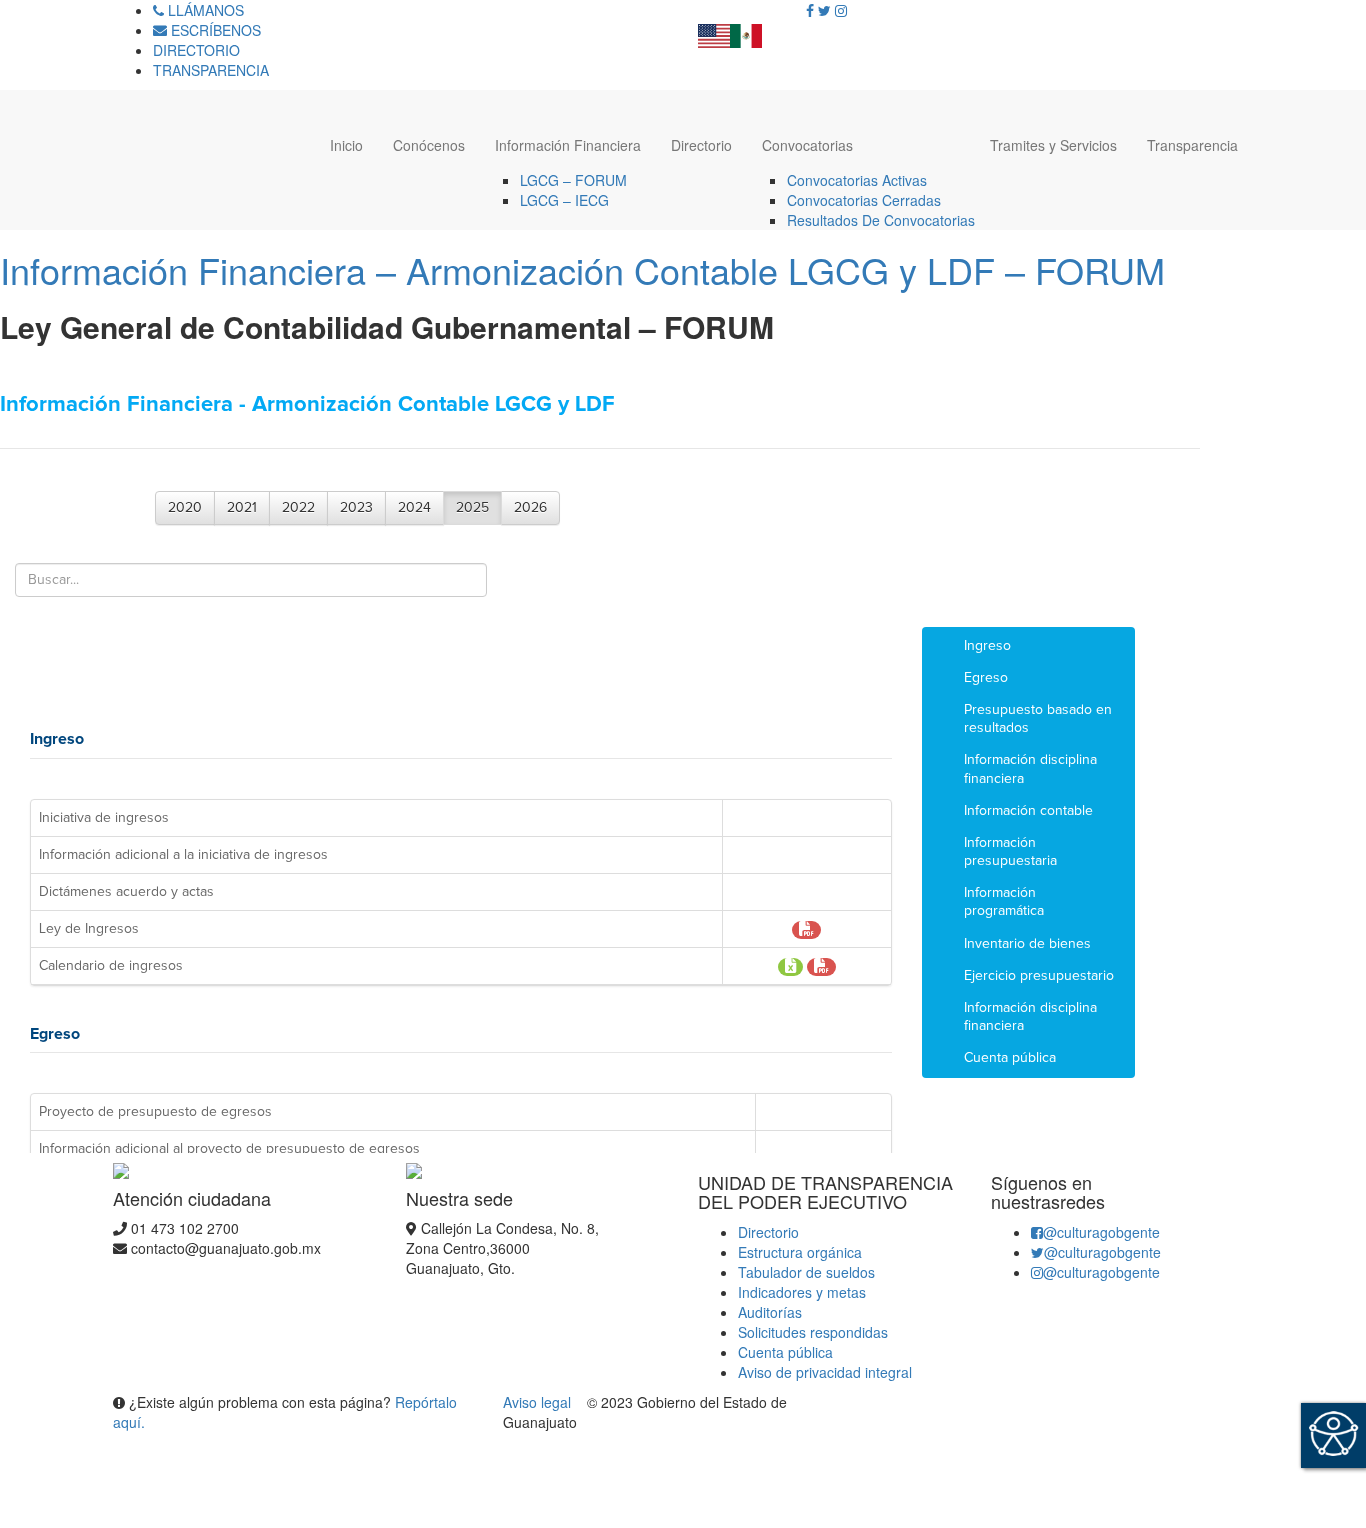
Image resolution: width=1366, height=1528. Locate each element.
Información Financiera (568, 145)
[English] (714, 30)
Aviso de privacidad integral (825, 1372)
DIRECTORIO (196, 50)
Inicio (346, 145)
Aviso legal (539, 1402)
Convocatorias (807, 145)
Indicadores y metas (802, 1292)
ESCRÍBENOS (214, 30)
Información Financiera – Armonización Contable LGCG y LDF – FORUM (582, 269)
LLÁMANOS (204, 10)
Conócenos (429, 145)
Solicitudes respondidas (813, 1332)
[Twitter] (824, 10)
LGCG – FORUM (573, 180)
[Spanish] (746, 30)
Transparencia (1192, 145)
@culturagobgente (1101, 1232)
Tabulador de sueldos (806, 1272)
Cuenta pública (785, 1352)
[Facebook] (810, 10)
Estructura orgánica (800, 1252)
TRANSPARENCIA (211, 70)
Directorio (701, 145)
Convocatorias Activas (857, 180)
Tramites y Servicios (1053, 145)
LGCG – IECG (564, 200)
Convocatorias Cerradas (864, 200)
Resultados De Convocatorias (881, 220)
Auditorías (770, 1312)
